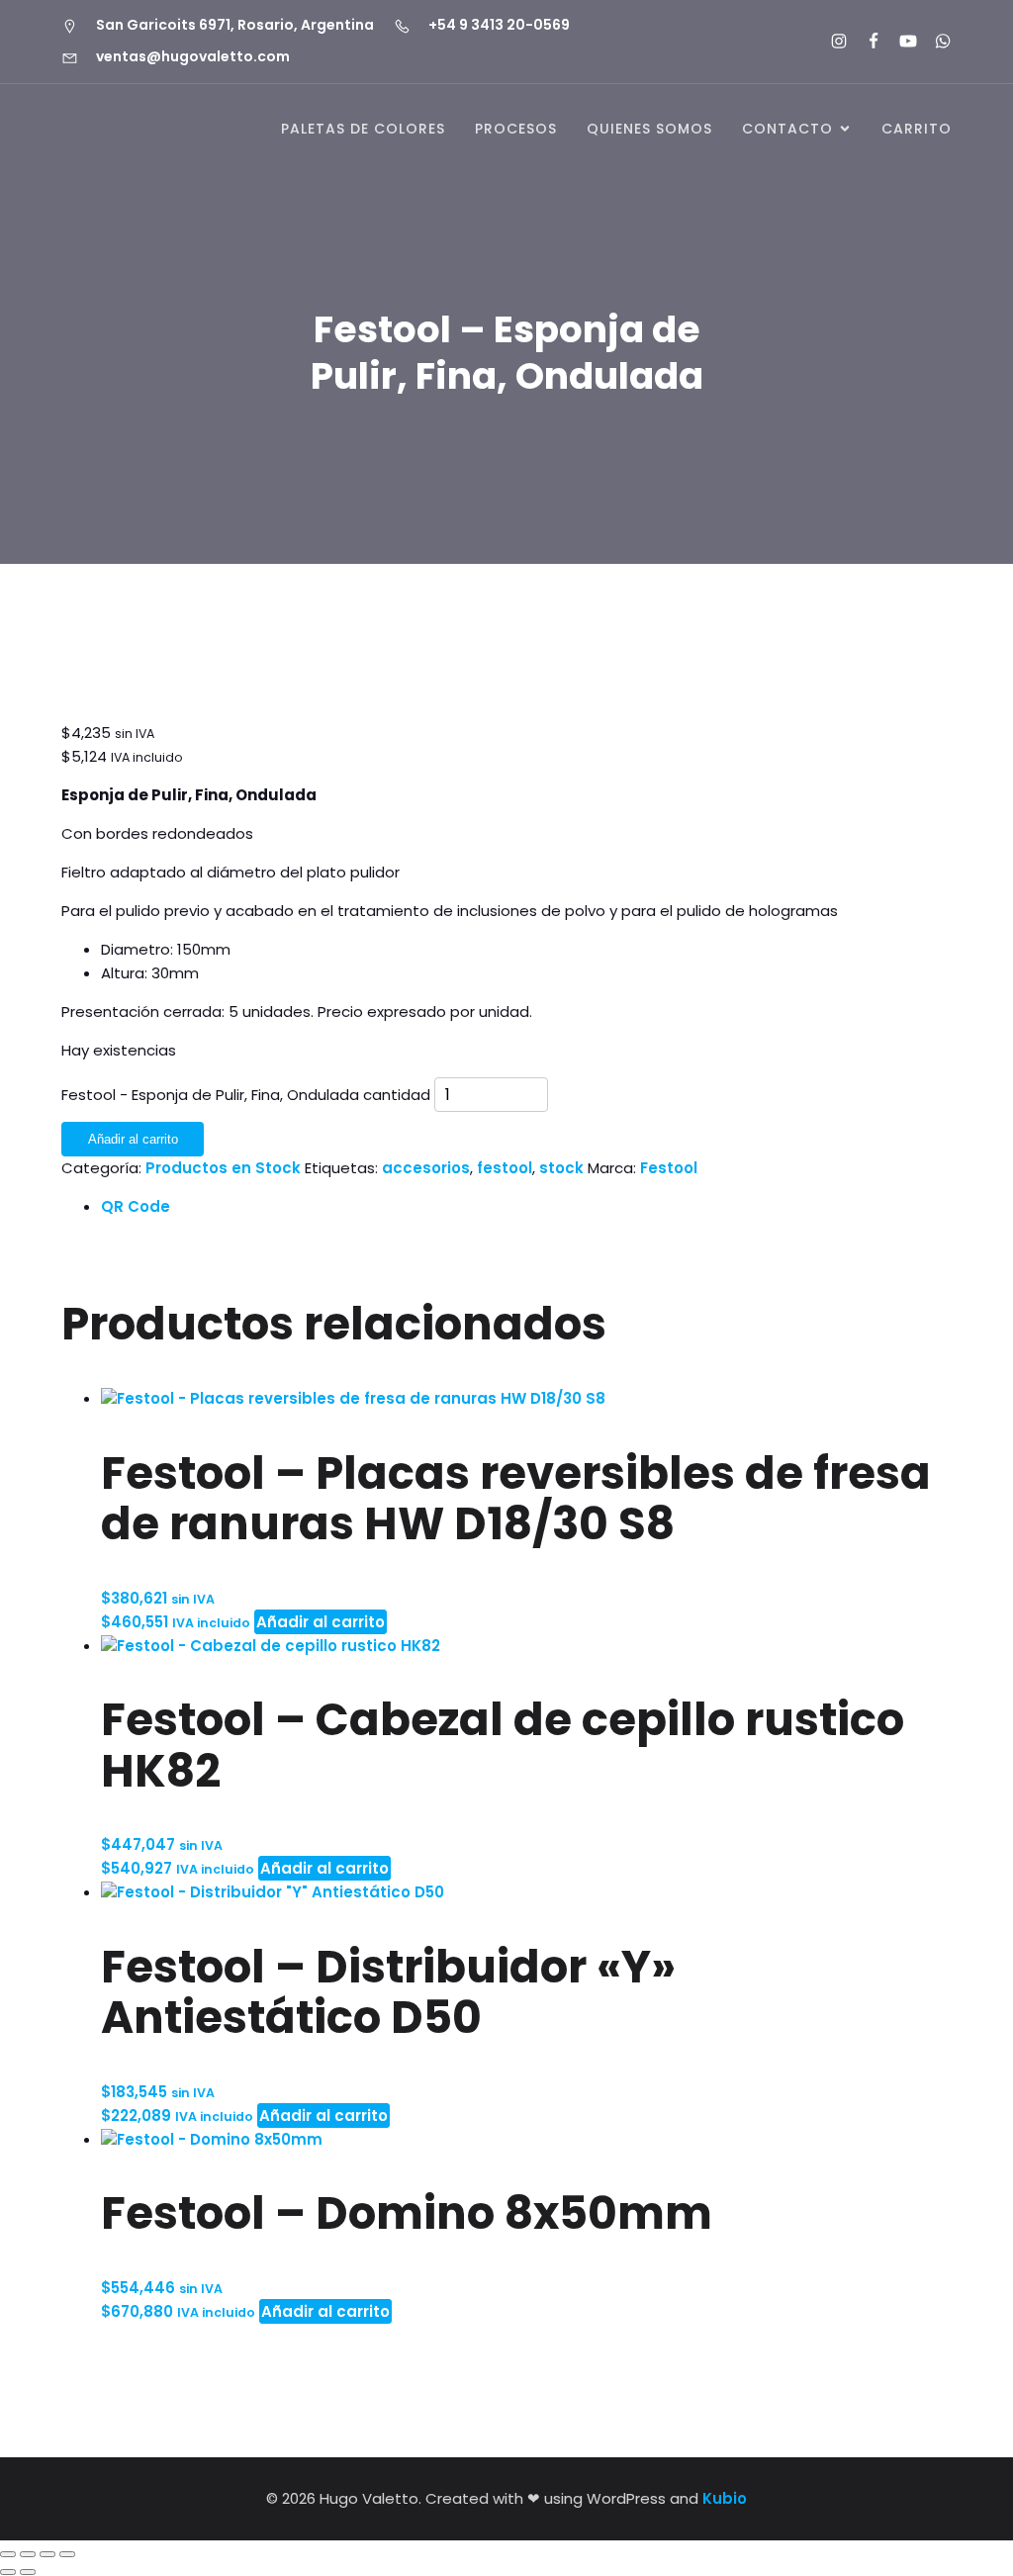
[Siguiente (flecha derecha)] (28, 2572)
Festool (669, 1168)
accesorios (426, 1168)
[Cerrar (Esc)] (67, 2554)
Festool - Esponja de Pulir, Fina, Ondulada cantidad (246, 1095)
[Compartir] (47, 2554)
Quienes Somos (649, 129)
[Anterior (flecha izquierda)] (8, 2572)
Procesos (516, 129)
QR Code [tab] (136, 1206)
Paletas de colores (363, 129)
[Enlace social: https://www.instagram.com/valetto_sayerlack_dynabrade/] (830, 42)
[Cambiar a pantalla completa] (28, 2554)
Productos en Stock (223, 1168)
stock (561, 1168)
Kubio (725, 2498)
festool (505, 1168)
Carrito (917, 129)
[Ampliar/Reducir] (8, 2554)
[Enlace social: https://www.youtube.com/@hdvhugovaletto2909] (900, 42)
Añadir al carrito (133, 1139)
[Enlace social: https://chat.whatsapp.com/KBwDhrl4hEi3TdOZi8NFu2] (934, 42)
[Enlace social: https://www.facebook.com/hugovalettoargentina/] (865, 42)
